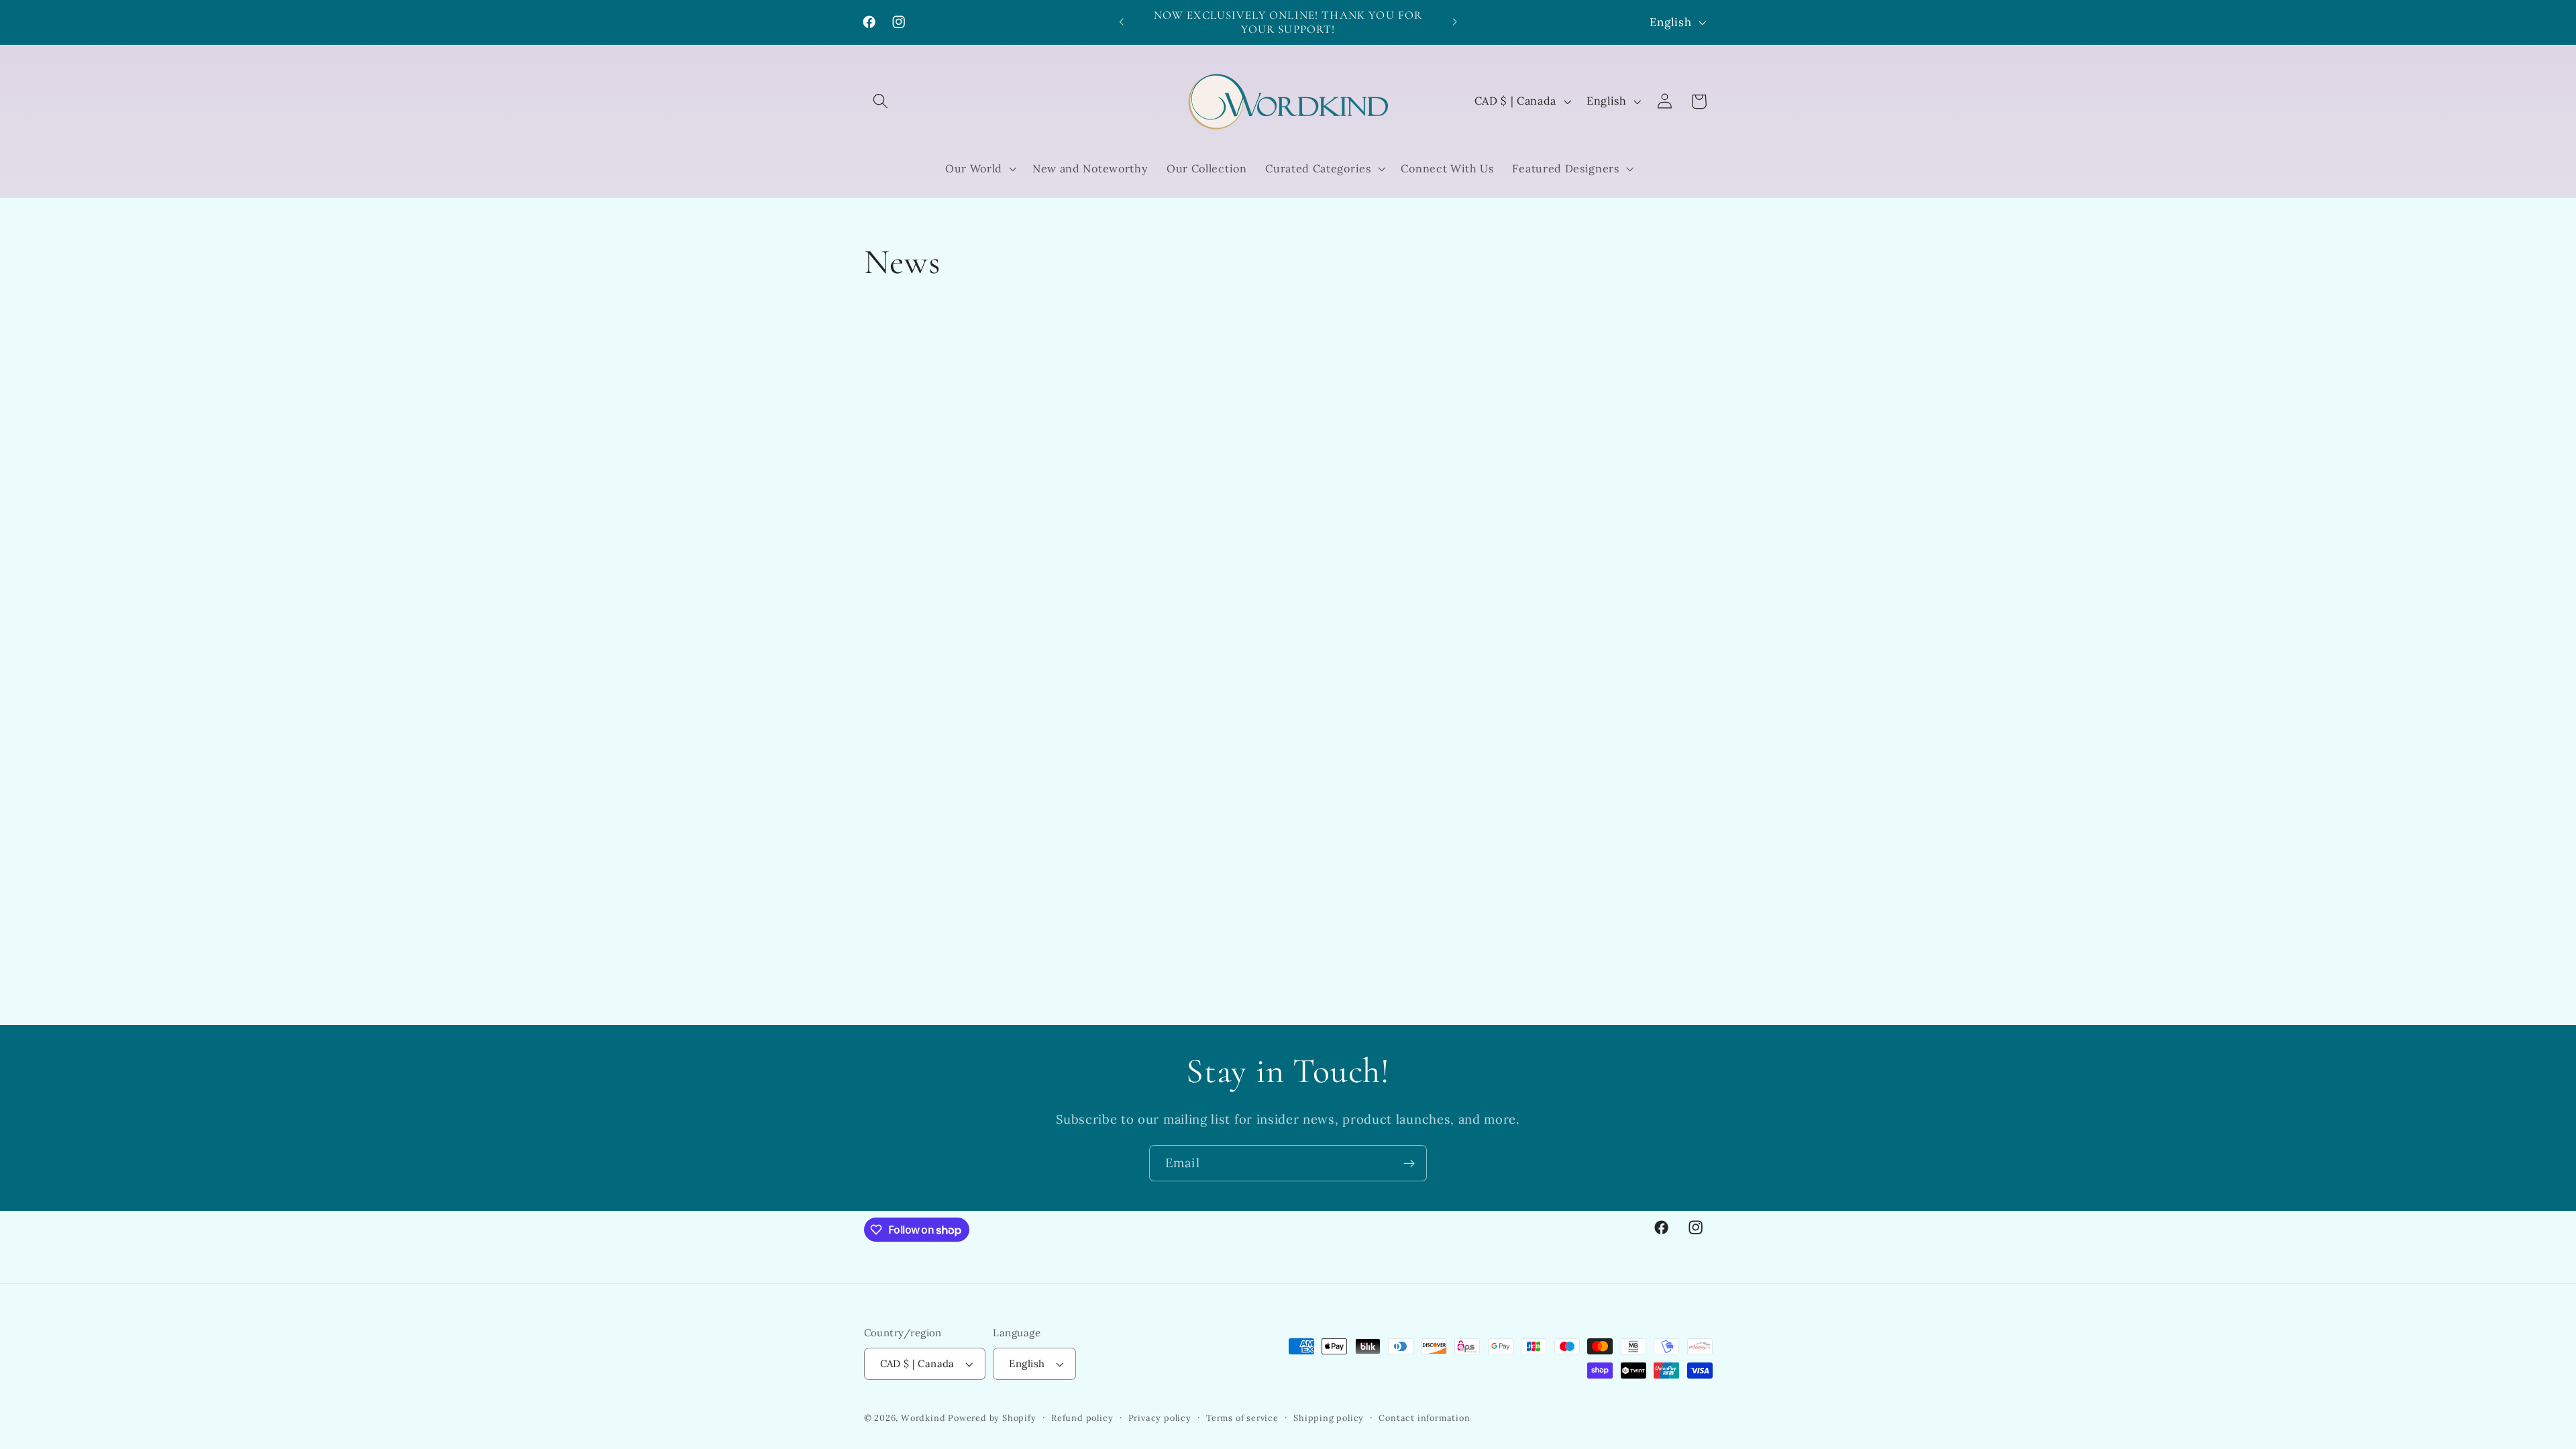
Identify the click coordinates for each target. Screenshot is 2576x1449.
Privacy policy (1160, 1417)
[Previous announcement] (1122, 22)
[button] (881, 102)
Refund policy (1082, 1417)
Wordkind (924, 1417)
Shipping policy (1329, 1417)
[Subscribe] (1409, 1163)
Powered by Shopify (992, 1417)
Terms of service (1242, 1417)
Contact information (1424, 1417)
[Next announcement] (1454, 22)
